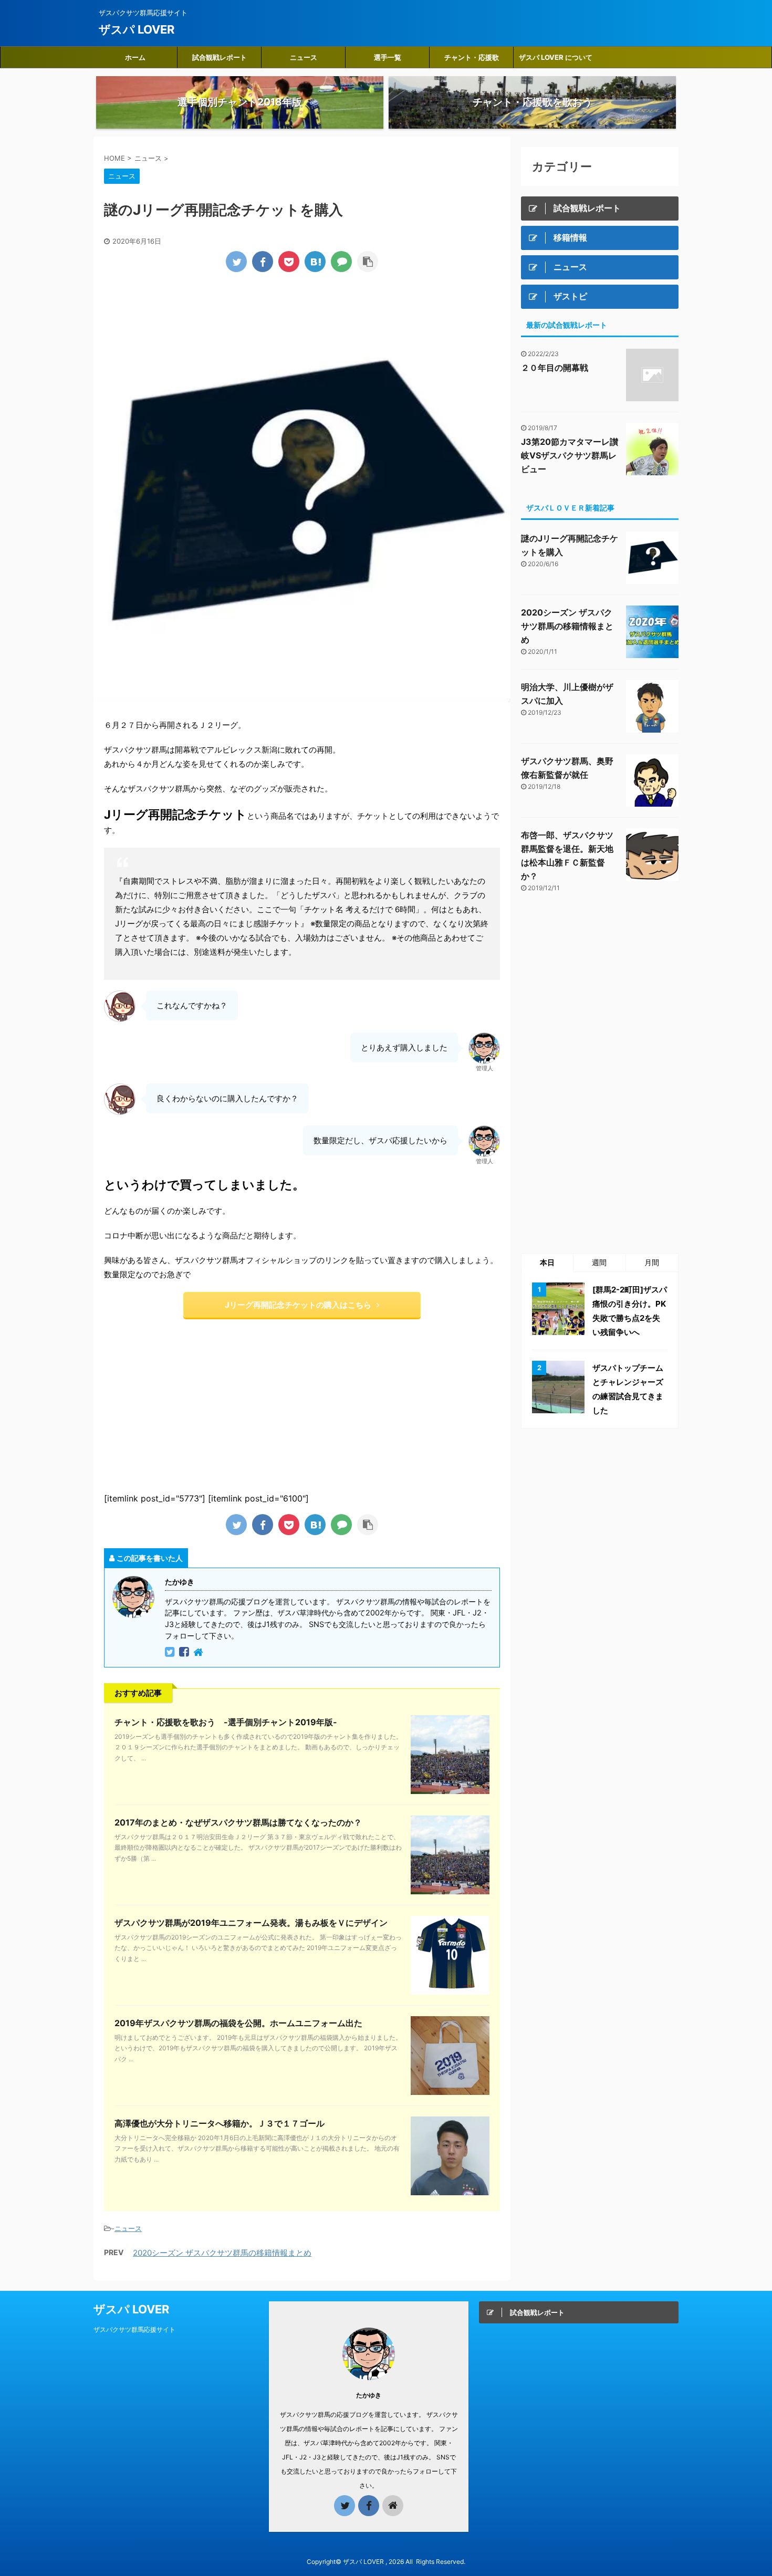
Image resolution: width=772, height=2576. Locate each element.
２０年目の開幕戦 (555, 368)
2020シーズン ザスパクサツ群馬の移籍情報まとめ (222, 2253)
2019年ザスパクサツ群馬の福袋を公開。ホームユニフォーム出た (238, 2023)
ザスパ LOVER (137, 29)
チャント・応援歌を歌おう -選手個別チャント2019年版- (226, 1722)
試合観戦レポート (220, 57)
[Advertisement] (193, 1404)
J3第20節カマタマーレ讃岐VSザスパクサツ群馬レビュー (570, 455)
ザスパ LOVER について (556, 57)
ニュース (304, 57)
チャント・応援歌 (472, 57)
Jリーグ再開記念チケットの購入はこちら (298, 1305)
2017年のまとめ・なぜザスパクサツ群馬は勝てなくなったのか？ (238, 1822)
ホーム (135, 57)
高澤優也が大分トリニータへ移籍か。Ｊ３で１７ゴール (220, 2123)
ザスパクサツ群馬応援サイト (134, 2329)
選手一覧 (388, 57)
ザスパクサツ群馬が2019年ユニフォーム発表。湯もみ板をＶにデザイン (251, 1923)
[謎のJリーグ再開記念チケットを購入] (315, 262)
